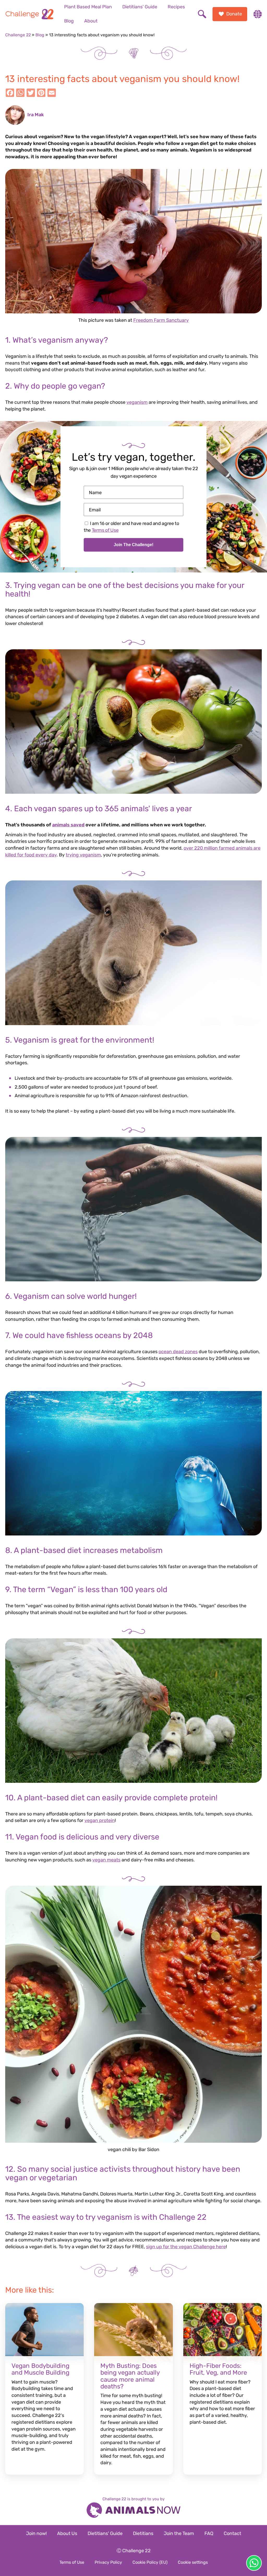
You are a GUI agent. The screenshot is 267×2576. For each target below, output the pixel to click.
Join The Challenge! (133, 545)
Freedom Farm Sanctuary (161, 320)
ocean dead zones (178, 1352)
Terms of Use (105, 530)
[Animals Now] (133, 2511)
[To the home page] (29, 14)
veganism (137, 402)
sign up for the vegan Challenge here (186, 2247)
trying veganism (83, 855)
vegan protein (100, 1820)
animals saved (68, 825)
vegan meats (106, 1860)
